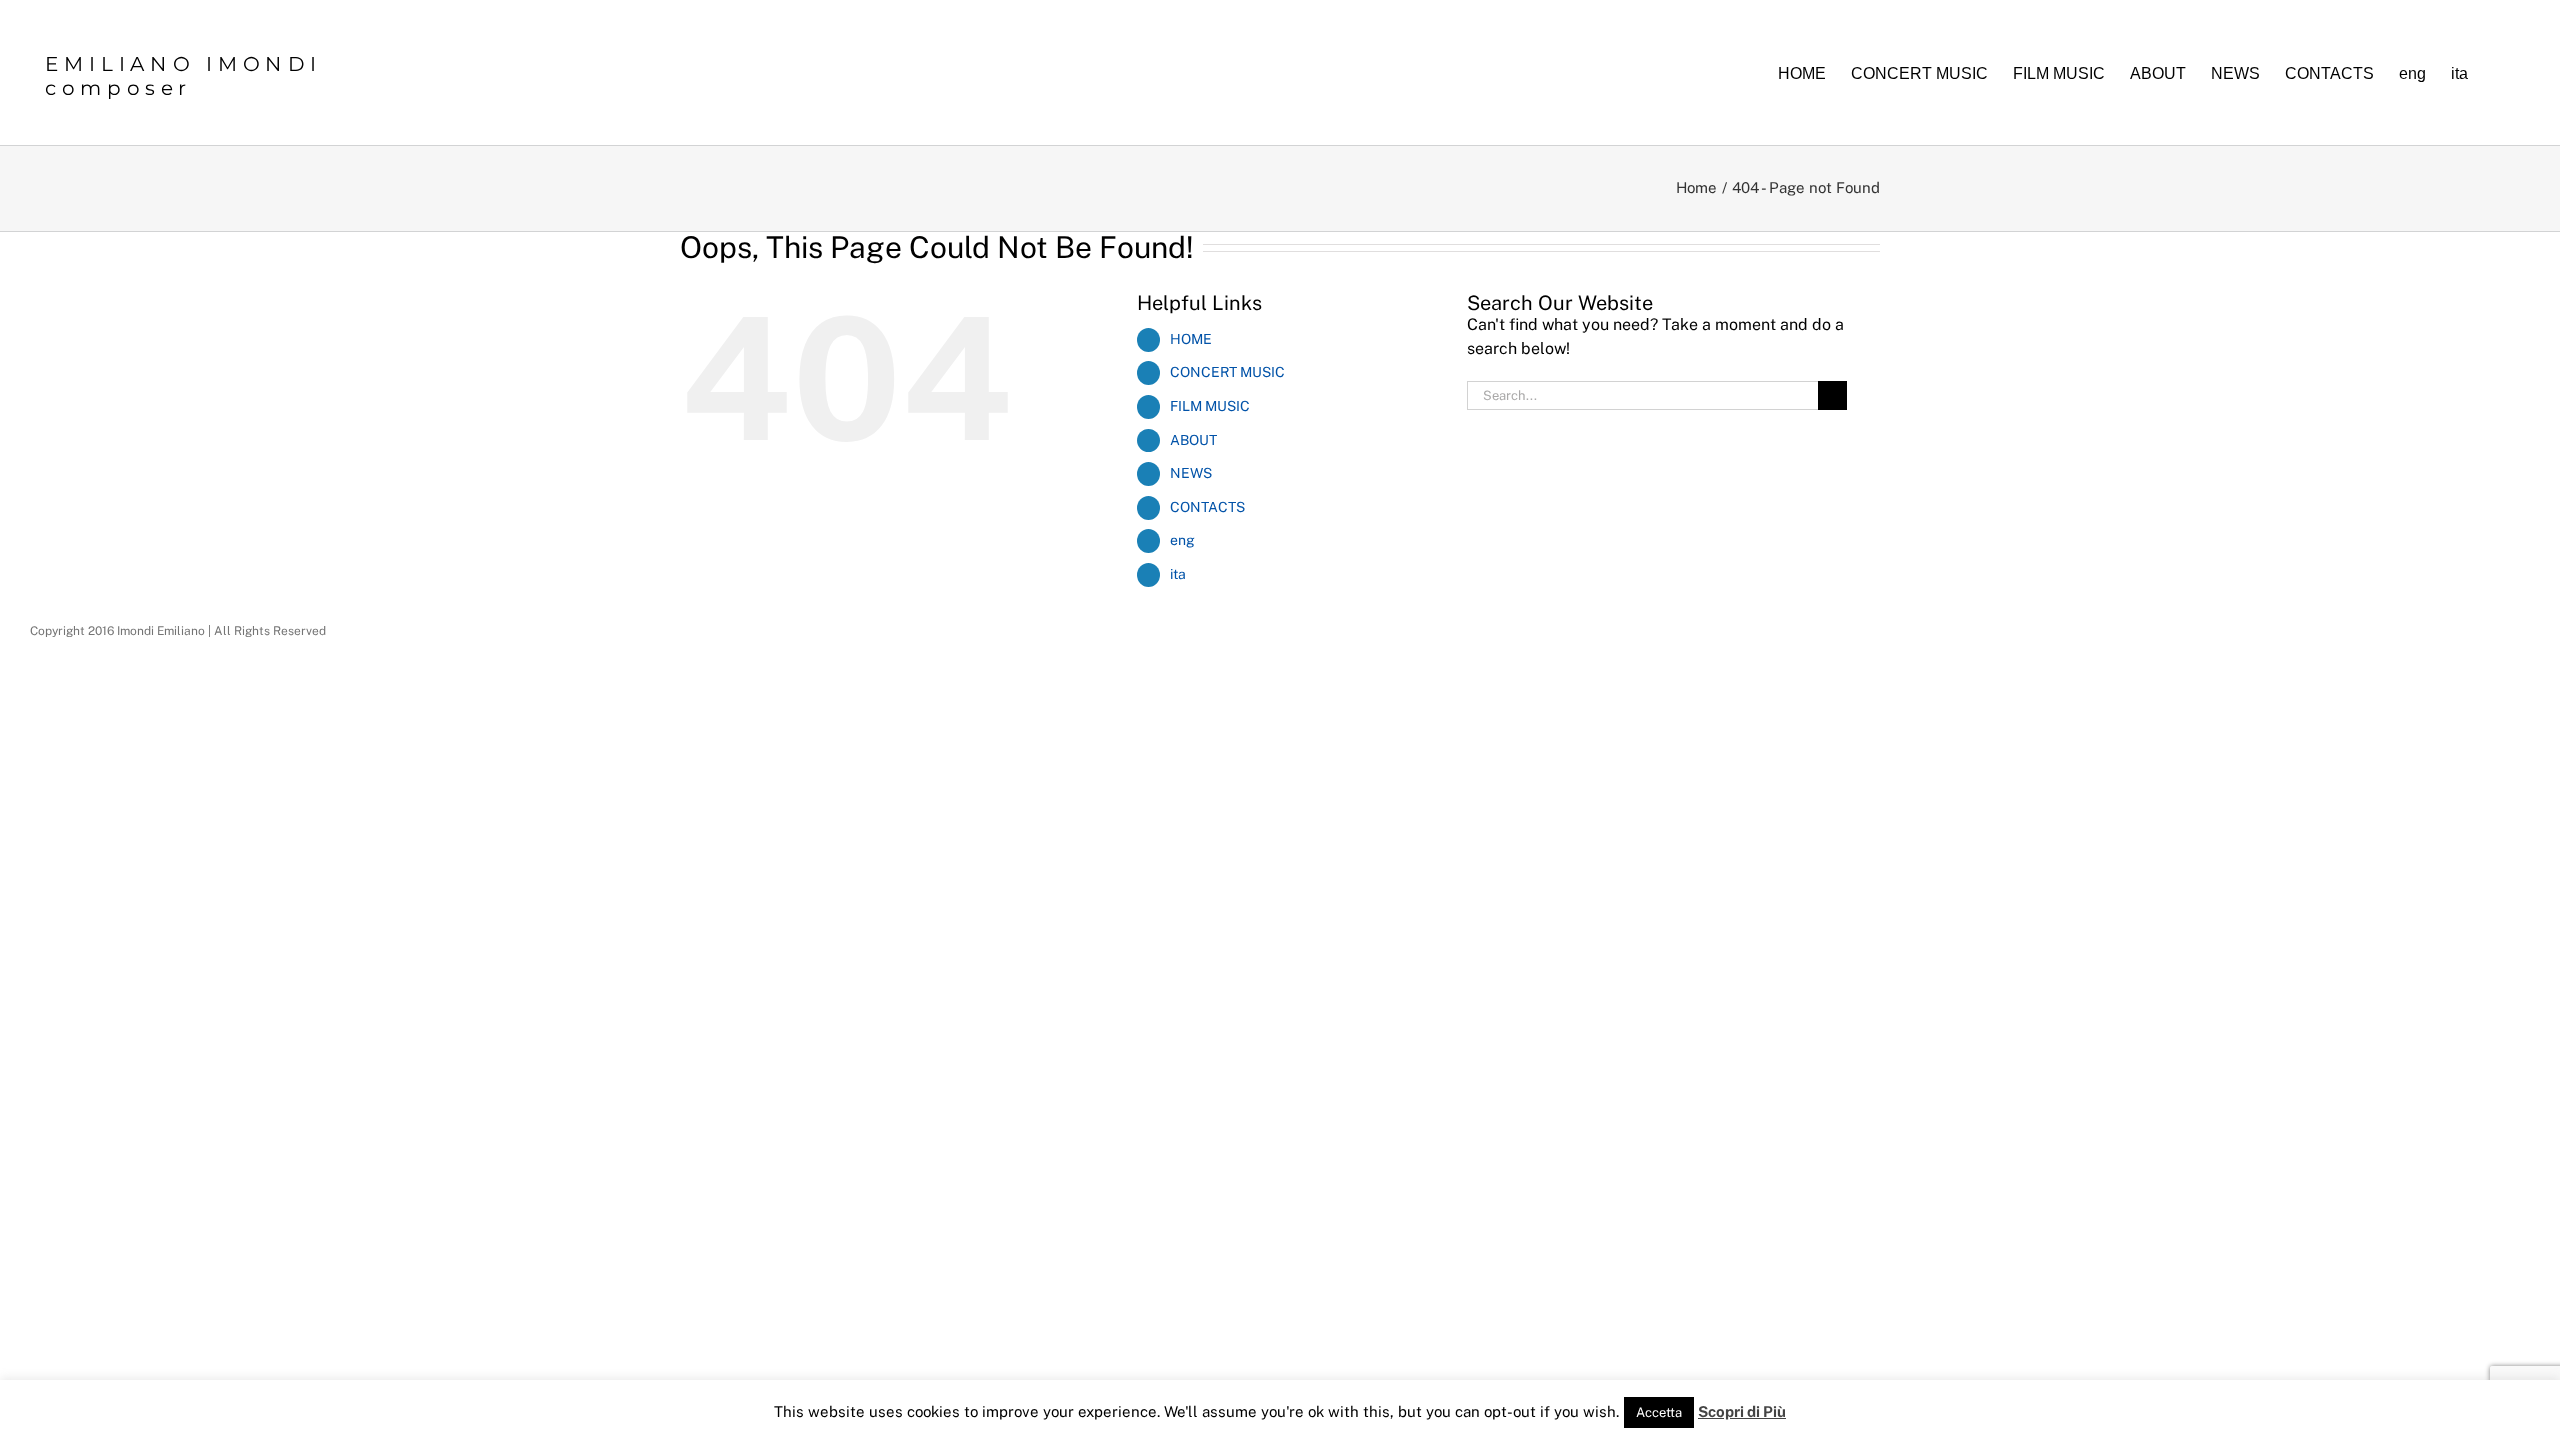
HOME (1191, 339)
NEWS (1191, 473)
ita (1178, 574)
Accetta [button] (1659, 1412)
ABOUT (1193, 440)
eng (1182, 540)
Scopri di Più (1742, 1411)
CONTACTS (1207, 507)
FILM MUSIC (1210, 406)
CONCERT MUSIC (1227, 372)
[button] (2499, 72)
